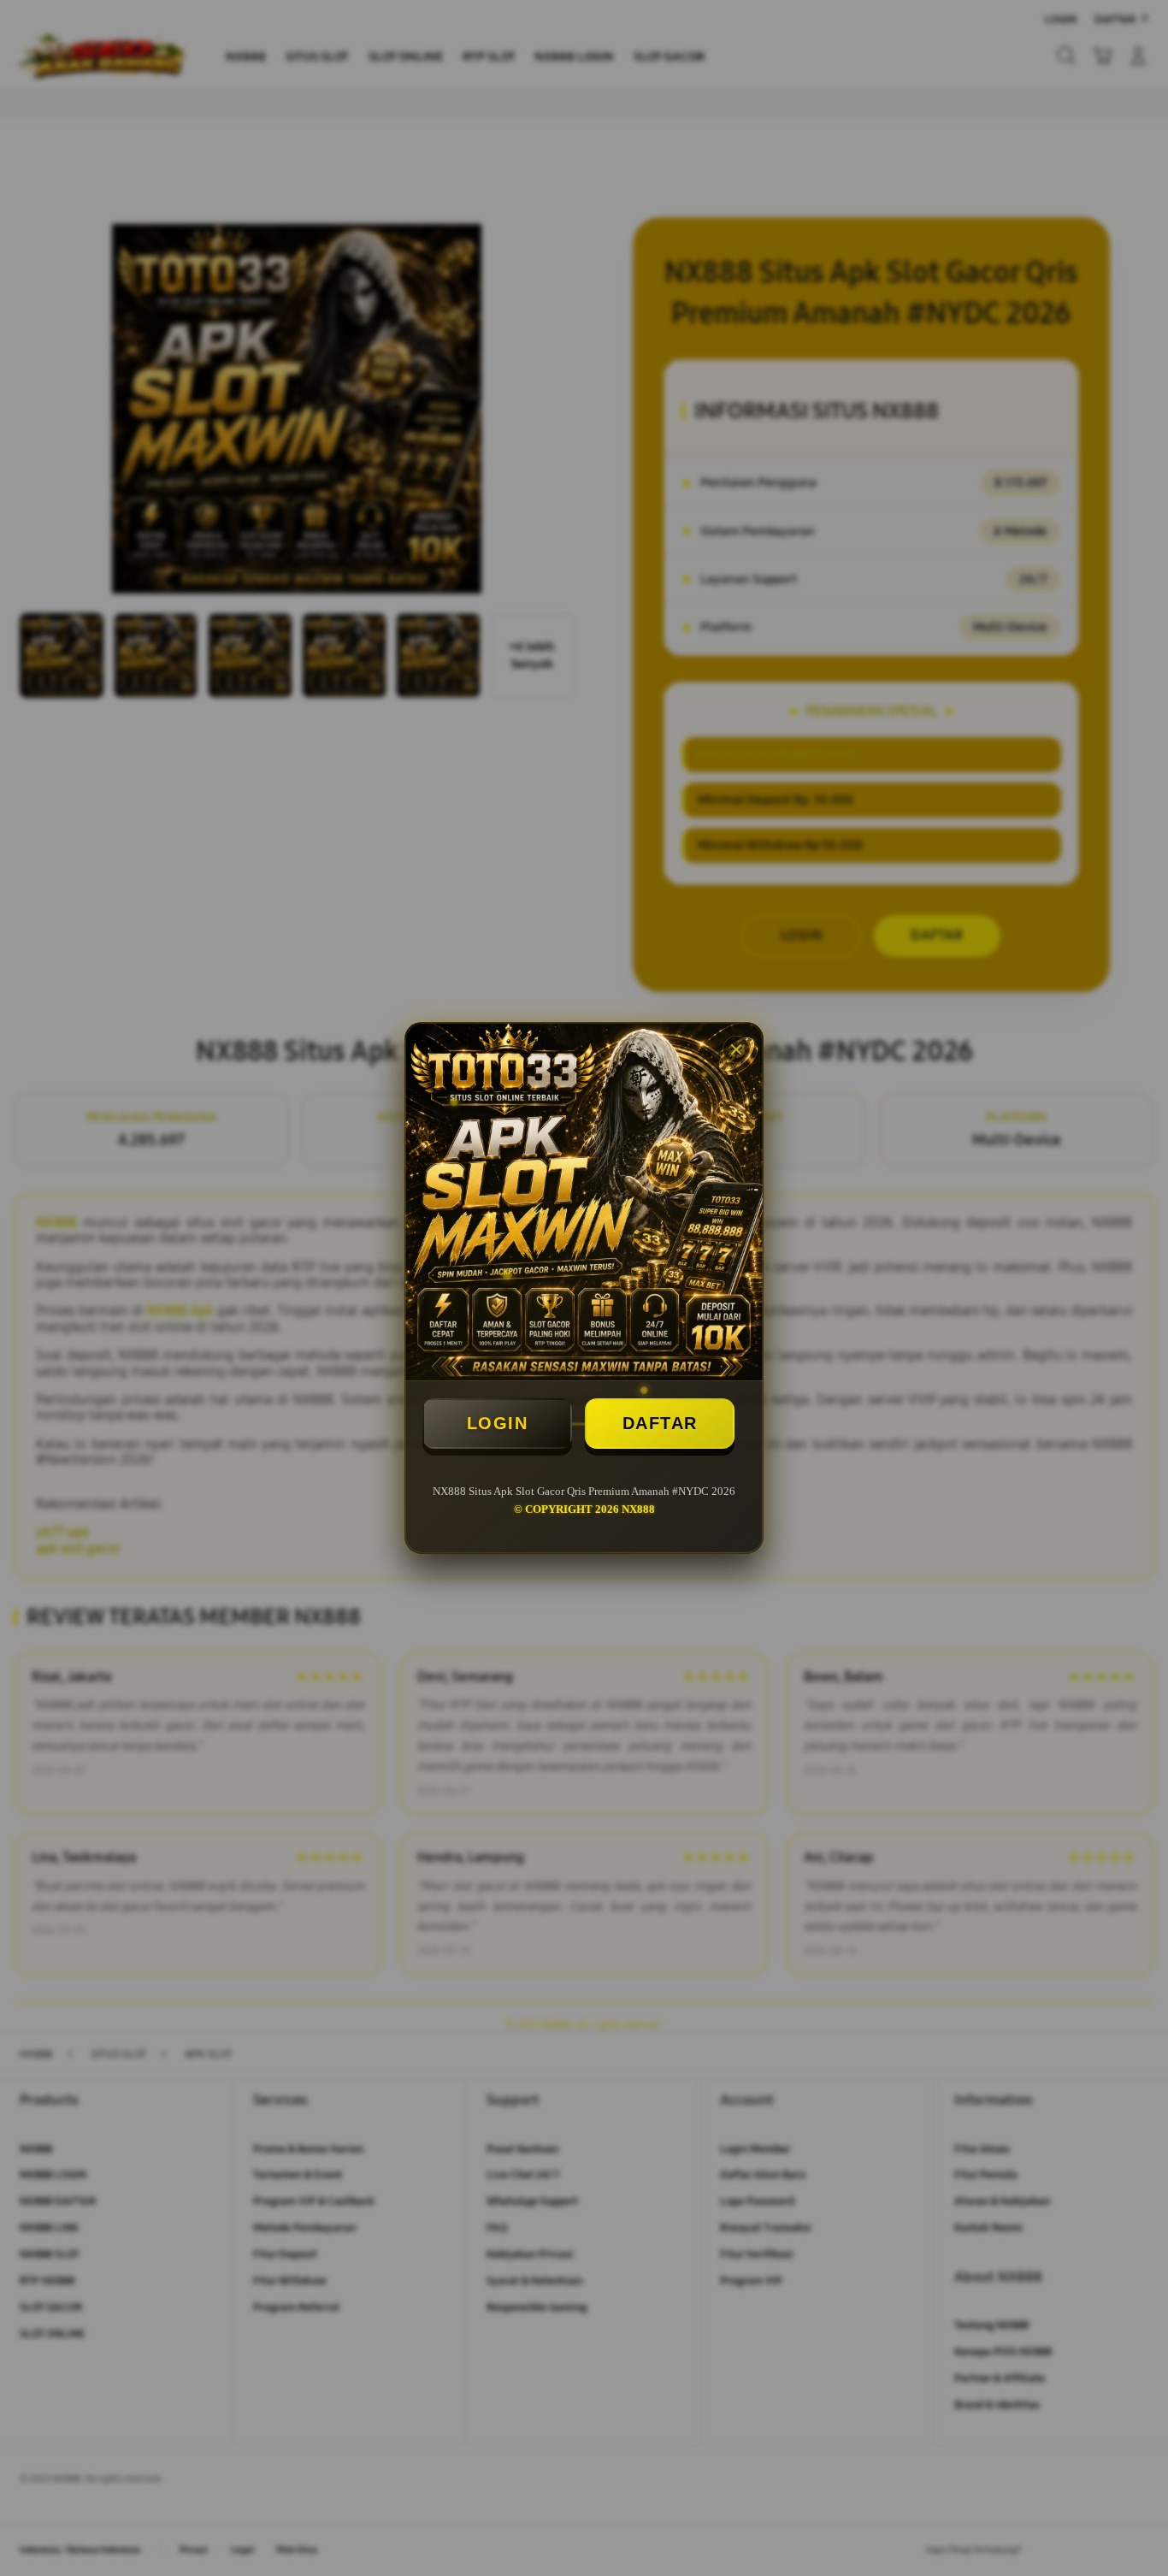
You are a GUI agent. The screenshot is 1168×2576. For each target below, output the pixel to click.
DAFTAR (660, 1423)
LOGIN (498, 1423)
